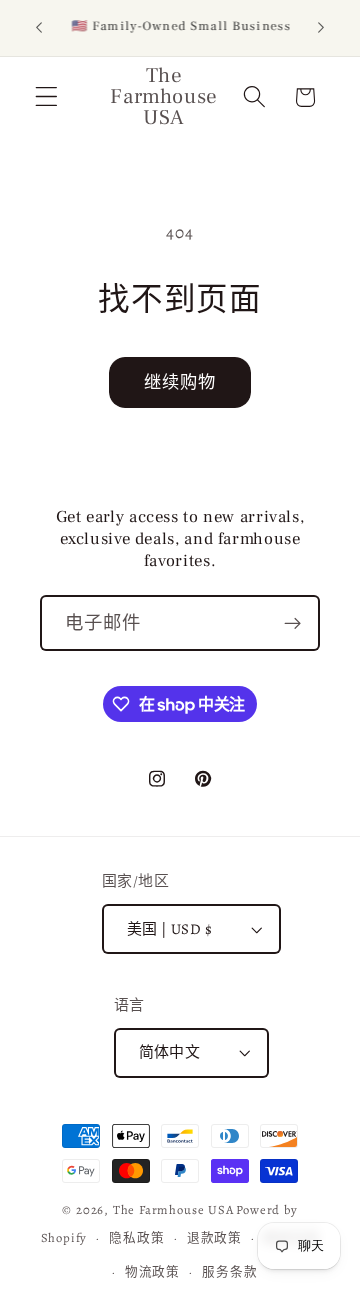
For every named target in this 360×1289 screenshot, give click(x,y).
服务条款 (229, 1271)
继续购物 (180, 382)
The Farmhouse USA (173, 1209)
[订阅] (292, 623)
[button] (46, 97)
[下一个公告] (321, 28)
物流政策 (152, 1271)
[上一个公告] (39, 28)
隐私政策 (136, 1237)
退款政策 (214, 1237)
